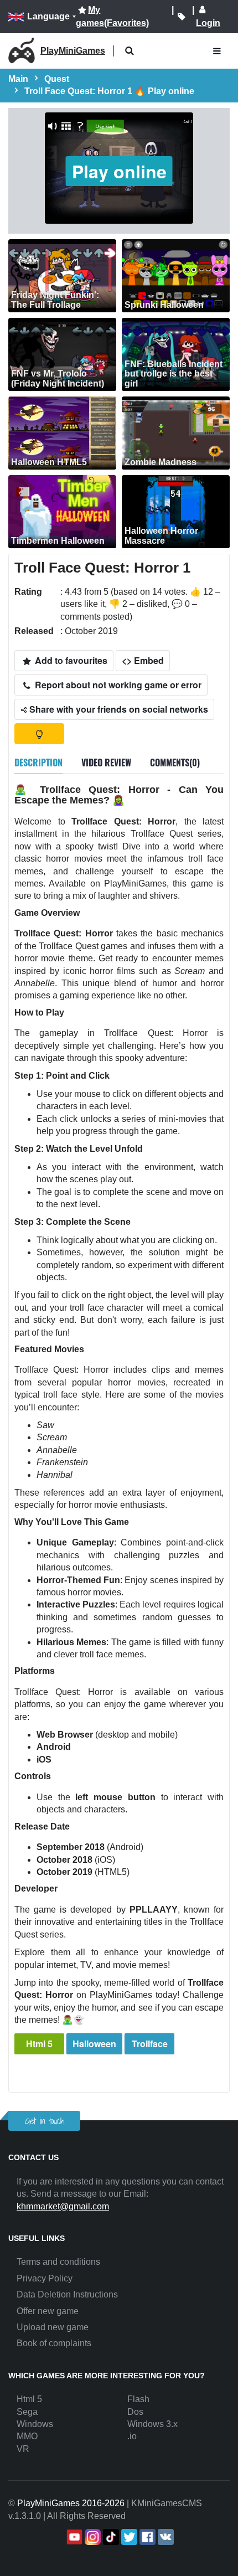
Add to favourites (70, 660)
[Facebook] (146, 2537)
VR (23, 2449)
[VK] (165, 2537)
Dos (135, 2412)
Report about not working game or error (117, 685)
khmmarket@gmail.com (63, 2206)
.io (132, 2436)
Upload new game (53, 2327)
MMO (27, 2436)
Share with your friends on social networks (118, 709)
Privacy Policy (45, 2278)
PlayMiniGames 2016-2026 (71, 2503)
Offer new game (48, 2311)
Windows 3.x (152, 2424)
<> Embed (143, 660)
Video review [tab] (106, 763)
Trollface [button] (150, 2044)
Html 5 (39, 2044)
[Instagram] (92, 2537)
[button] (129, 51)
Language (48, 16)
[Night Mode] (39, 734)
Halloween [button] (94, 2044)
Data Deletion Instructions (67, 2294)
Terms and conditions (58, 2262)
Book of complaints (54, 2343)
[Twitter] (128, 2537)
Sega (27, 2412)
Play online (119, 171)
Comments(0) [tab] (175, 763)
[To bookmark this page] (182, 17)
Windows (35, 2424)
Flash (138, 2399)
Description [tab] (38, 763)
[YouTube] (73, 2537)
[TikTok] (110, 2537)
